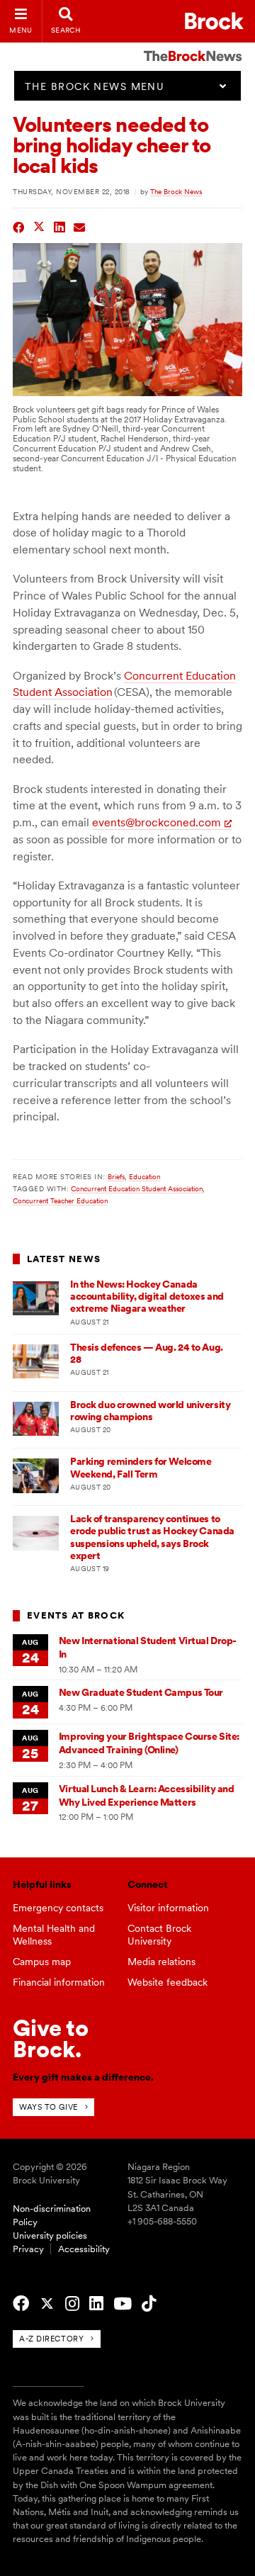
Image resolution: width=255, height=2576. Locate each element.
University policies (50, 2235)
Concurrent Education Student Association (137, 1188)
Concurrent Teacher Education (60, 1200)
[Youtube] (123, 2304)
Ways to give (49, 2107)
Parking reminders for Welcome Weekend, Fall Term (141, 1467)
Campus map (42, 1962)
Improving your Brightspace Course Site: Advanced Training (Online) (149, 1743)
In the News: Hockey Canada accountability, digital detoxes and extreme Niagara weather (147, 1297)
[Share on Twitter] (39, 226)
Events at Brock (76, 1615)
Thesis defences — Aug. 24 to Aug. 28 (147, 1353)
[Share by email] (80, 226)
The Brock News (176, 191)
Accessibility (84, 2249)
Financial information (59, 1982)
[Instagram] (72, 2304)
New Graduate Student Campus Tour (141, 1692)
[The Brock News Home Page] (193, 46)
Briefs (116, 1176)
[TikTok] (149, 2304)
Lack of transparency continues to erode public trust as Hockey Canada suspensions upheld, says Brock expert (152, 1537)
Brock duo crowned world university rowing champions (150, 1411)
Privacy (28, 2249)
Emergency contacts (58, 1908)
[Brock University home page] (214, 21)
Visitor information (168, 1908)
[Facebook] (21, 2304)
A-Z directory (51, 2339)
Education (144, 1176)
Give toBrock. (51, 2038)
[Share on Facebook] (19, 226)
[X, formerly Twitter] (47, 2304)
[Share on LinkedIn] (60, 226)
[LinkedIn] (96, 2304)
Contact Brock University (159, 1935)
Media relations (161, 1962)
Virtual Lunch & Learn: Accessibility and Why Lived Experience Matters (147, 1795)
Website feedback (168, 1982)
